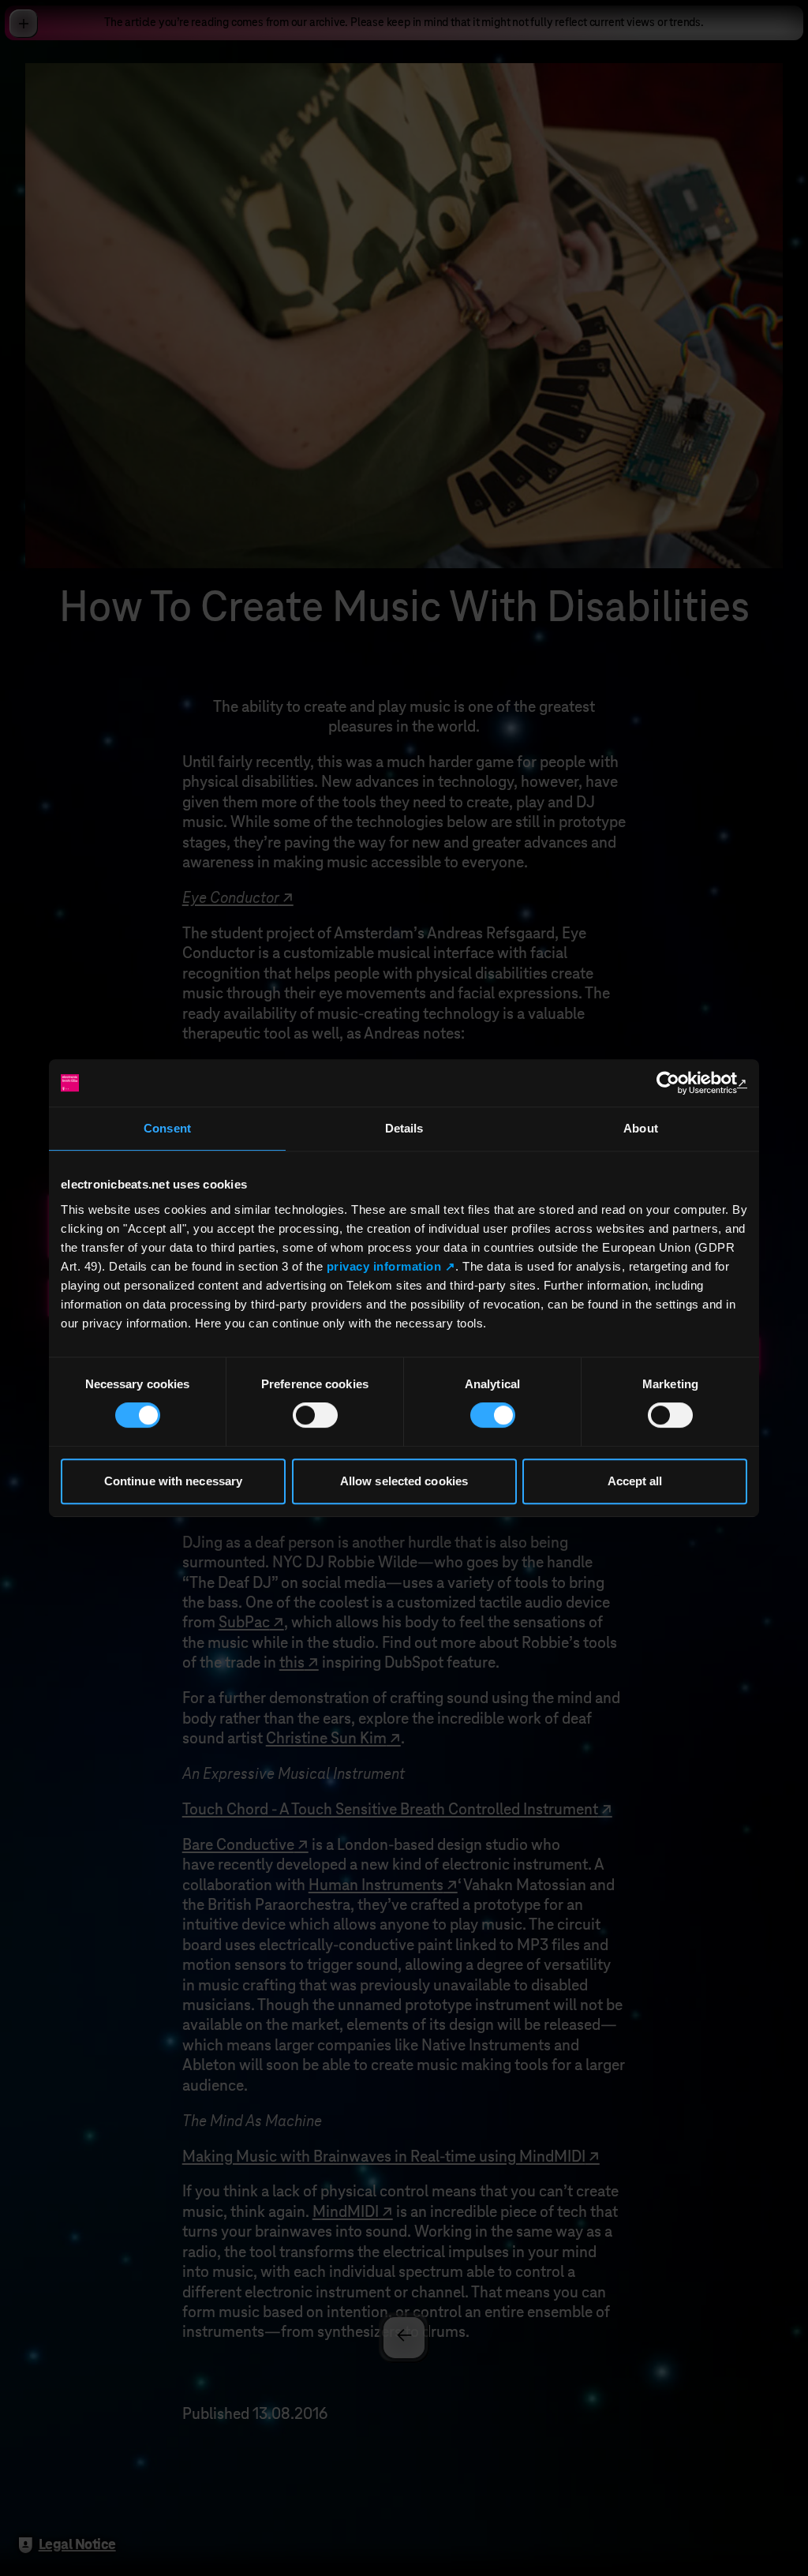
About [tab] (641, 1128)
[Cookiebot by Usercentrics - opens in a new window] (678, 1083)
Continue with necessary (173, 1481)
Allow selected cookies (404, 1481)
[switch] (315, 1415)
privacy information (384, 1266)
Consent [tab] (167, 1128)
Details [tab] (404, 1128)
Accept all (635, 1481)
